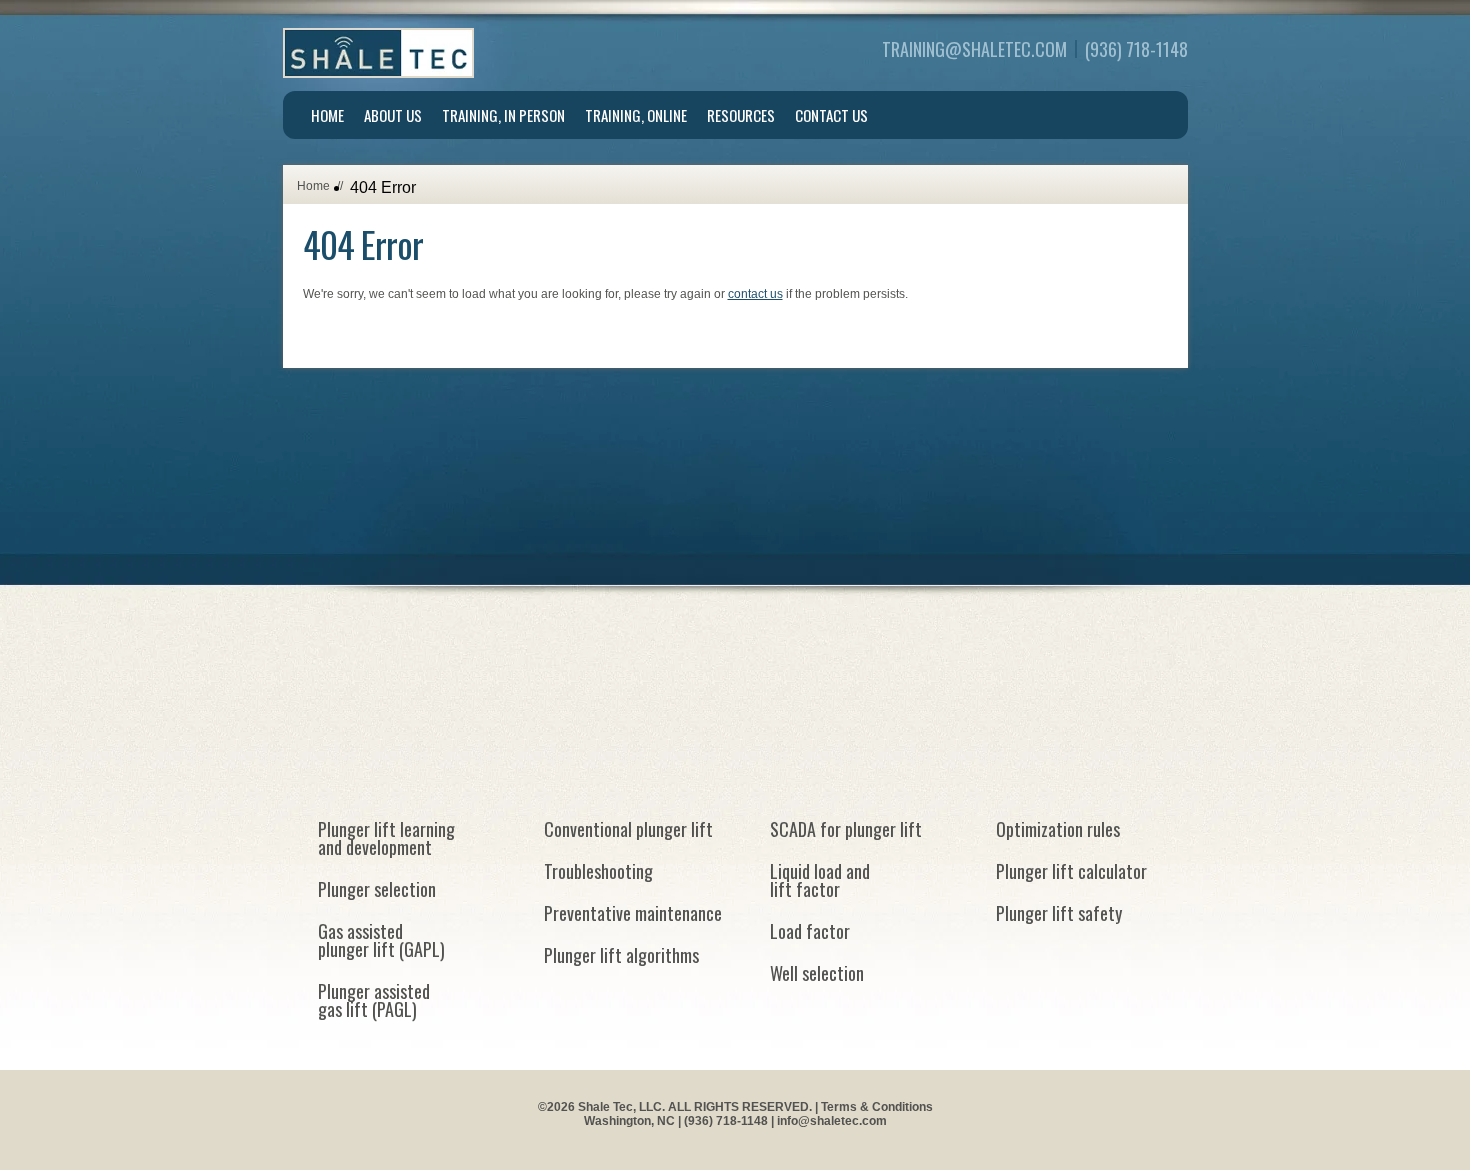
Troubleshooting (598, 871)
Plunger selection (377, 889)
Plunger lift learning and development (386, 838)
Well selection (817, 973)
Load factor (810, 931)
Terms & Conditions (877, 1107)
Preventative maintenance (633, 913)
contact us (755, 294)
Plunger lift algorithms (621, 955)
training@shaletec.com (974, 49)
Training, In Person (503, 115)
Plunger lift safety (1059, 913)
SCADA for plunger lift (846, 829)
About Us (393, 115)
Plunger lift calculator (1071, 871)
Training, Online (636, 115)
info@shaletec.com (832, 1121)
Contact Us (831, 115)
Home (327, 115)
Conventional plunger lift (628, 829)
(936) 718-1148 (1136, 49)
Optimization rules (1058, 829)
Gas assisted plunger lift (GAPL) (381, 940)
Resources (741, 115)
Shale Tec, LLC (378, 53)
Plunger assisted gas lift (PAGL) (374, 1000)
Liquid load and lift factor (820, 880)
